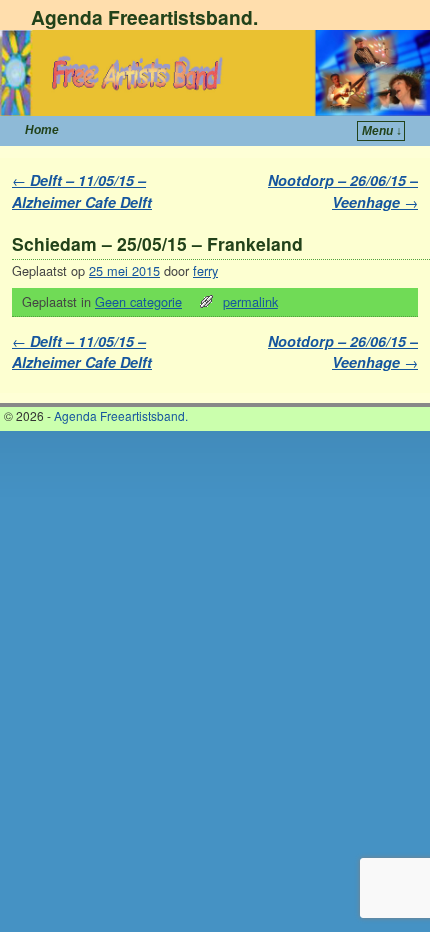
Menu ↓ (382, 131)
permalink (250, 301)
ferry (205, 270)
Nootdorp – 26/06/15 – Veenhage (343, 191)
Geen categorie (138, 301)
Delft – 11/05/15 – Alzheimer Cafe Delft (82, 191)
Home (42, 130)
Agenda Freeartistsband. (144, 17)
